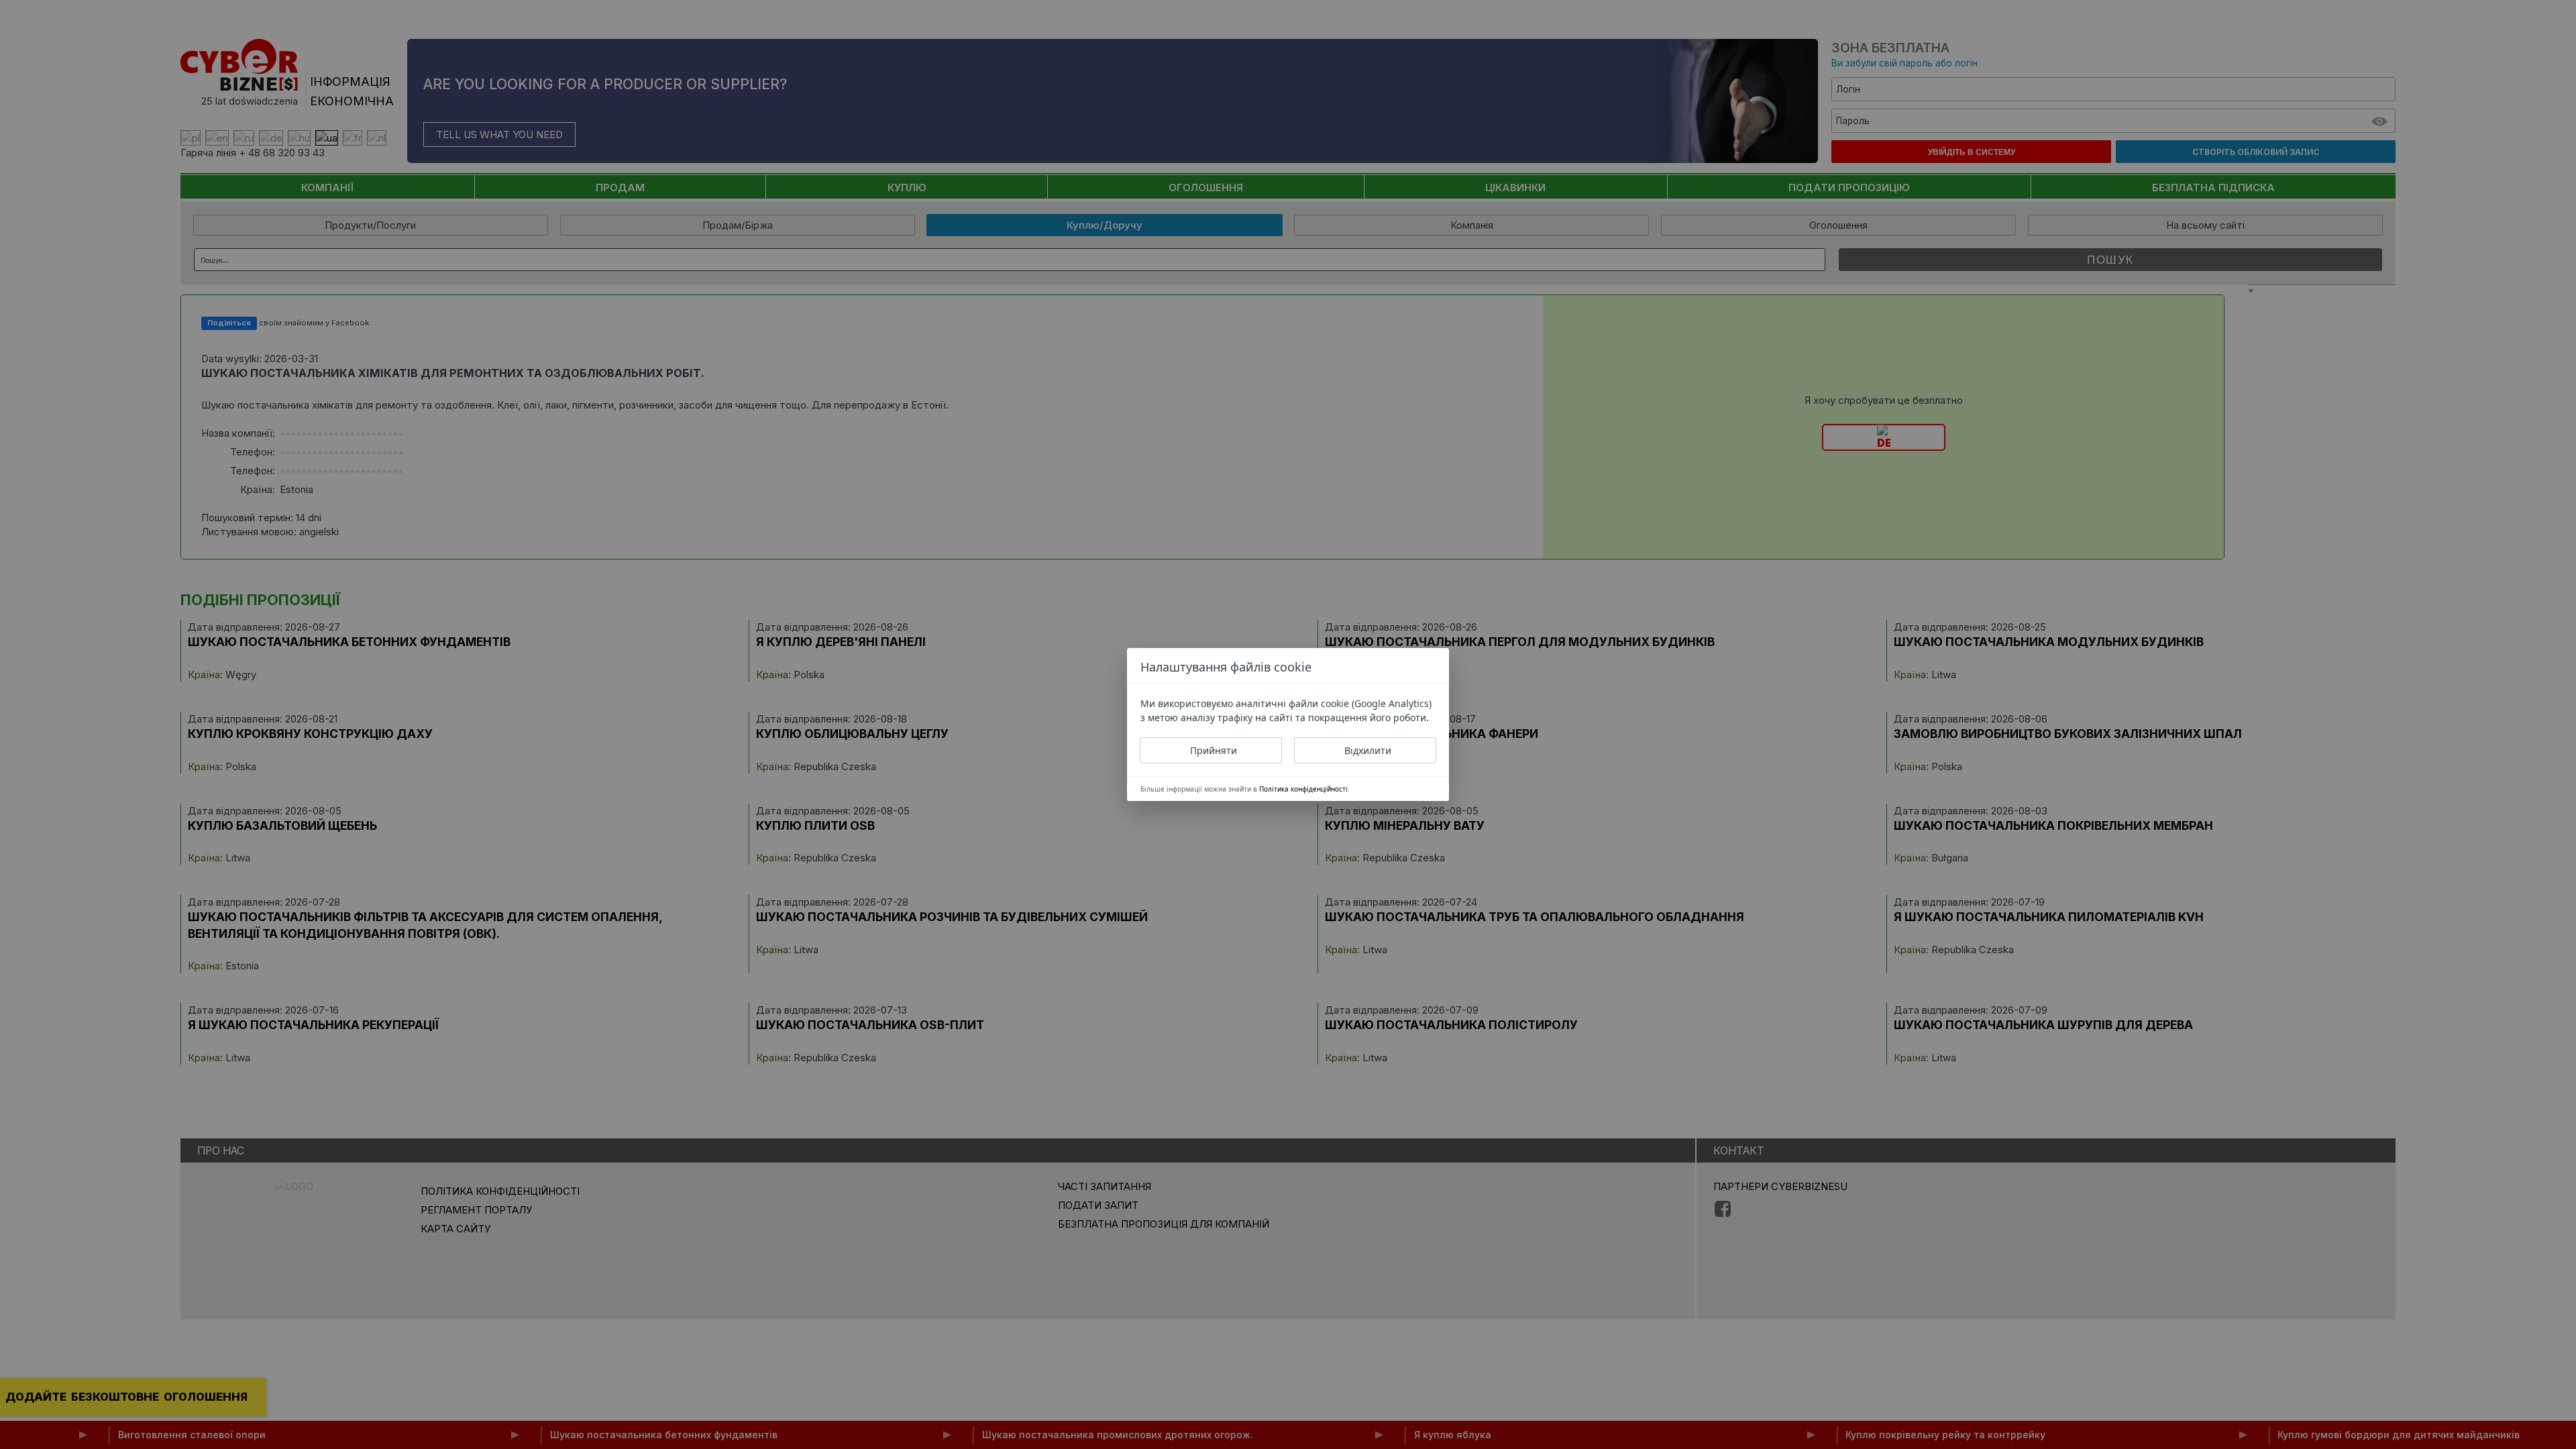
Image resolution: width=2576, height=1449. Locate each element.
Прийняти (1214, 750)
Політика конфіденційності (1303, 789)
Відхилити (1368, 750)
